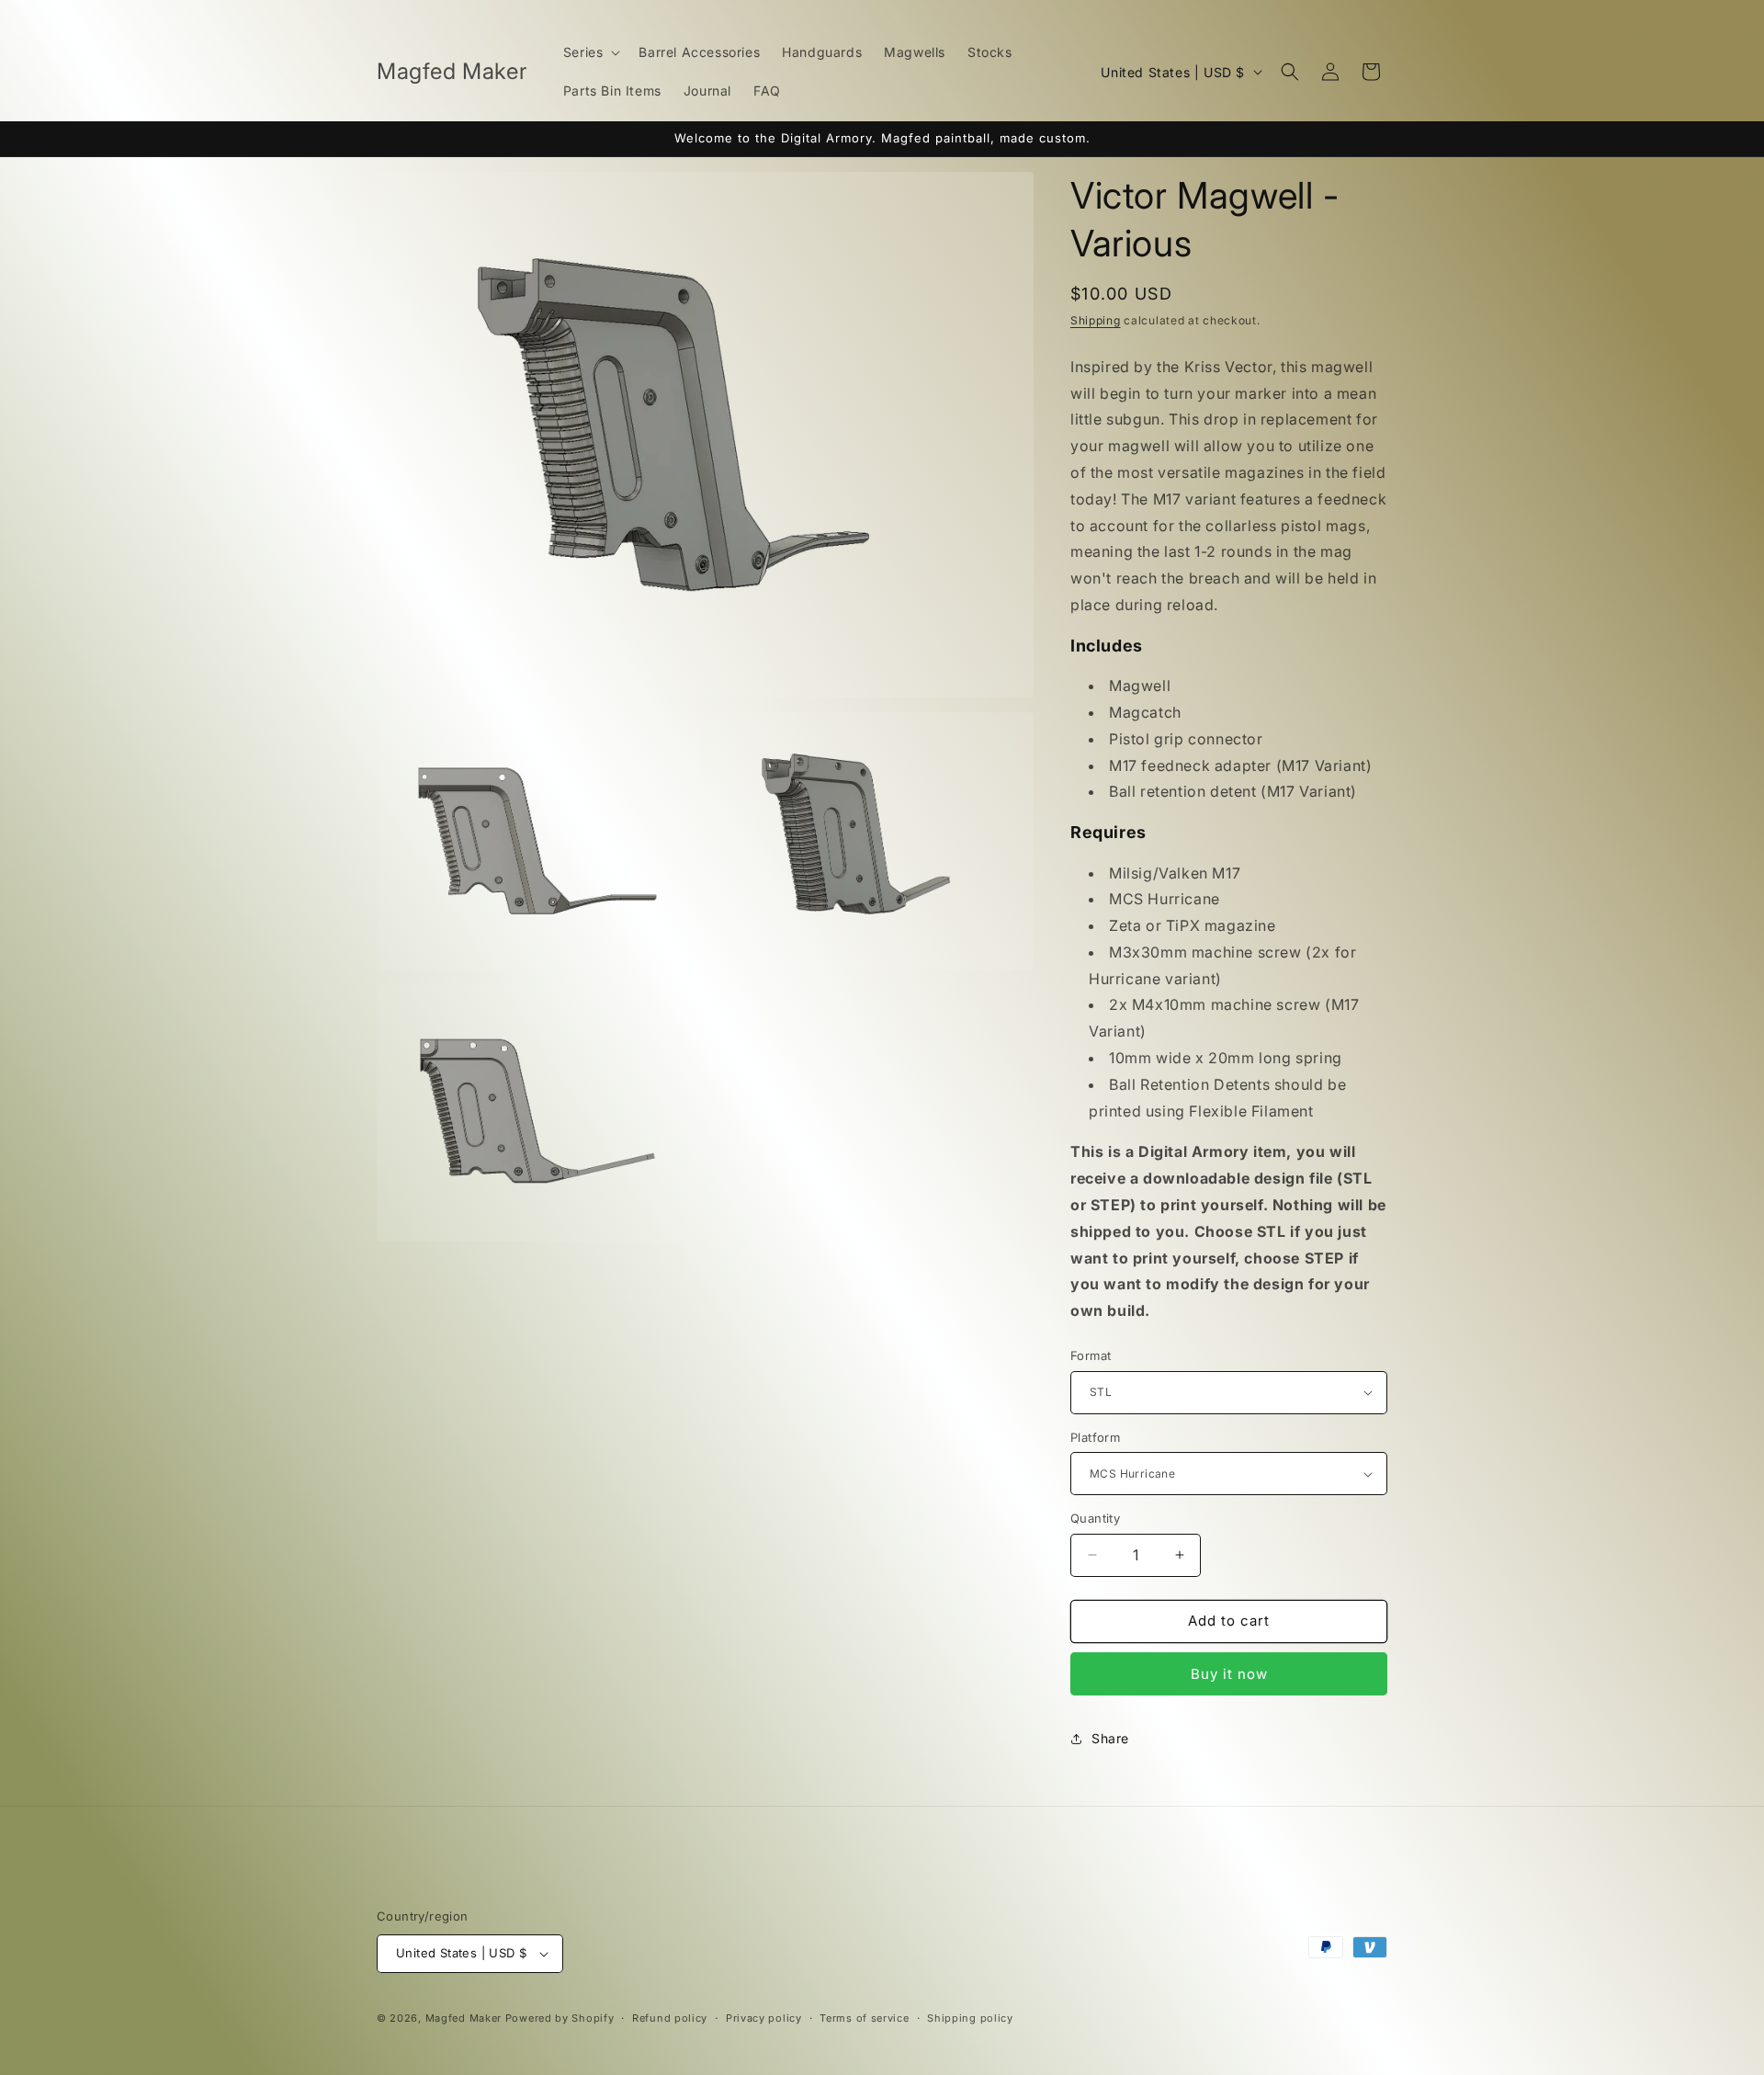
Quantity (1095, 1518)
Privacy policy (764, 2018)
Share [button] (1110, 1738)
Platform (1095, 1437)
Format (1091, 1355)
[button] (590, 52)
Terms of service (864, 2018)
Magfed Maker (464, 2018)
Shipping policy (970, 2018)
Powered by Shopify (560, 2018)
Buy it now (1229, 1674)
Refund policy (670, 2018)
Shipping (1096, 320)
